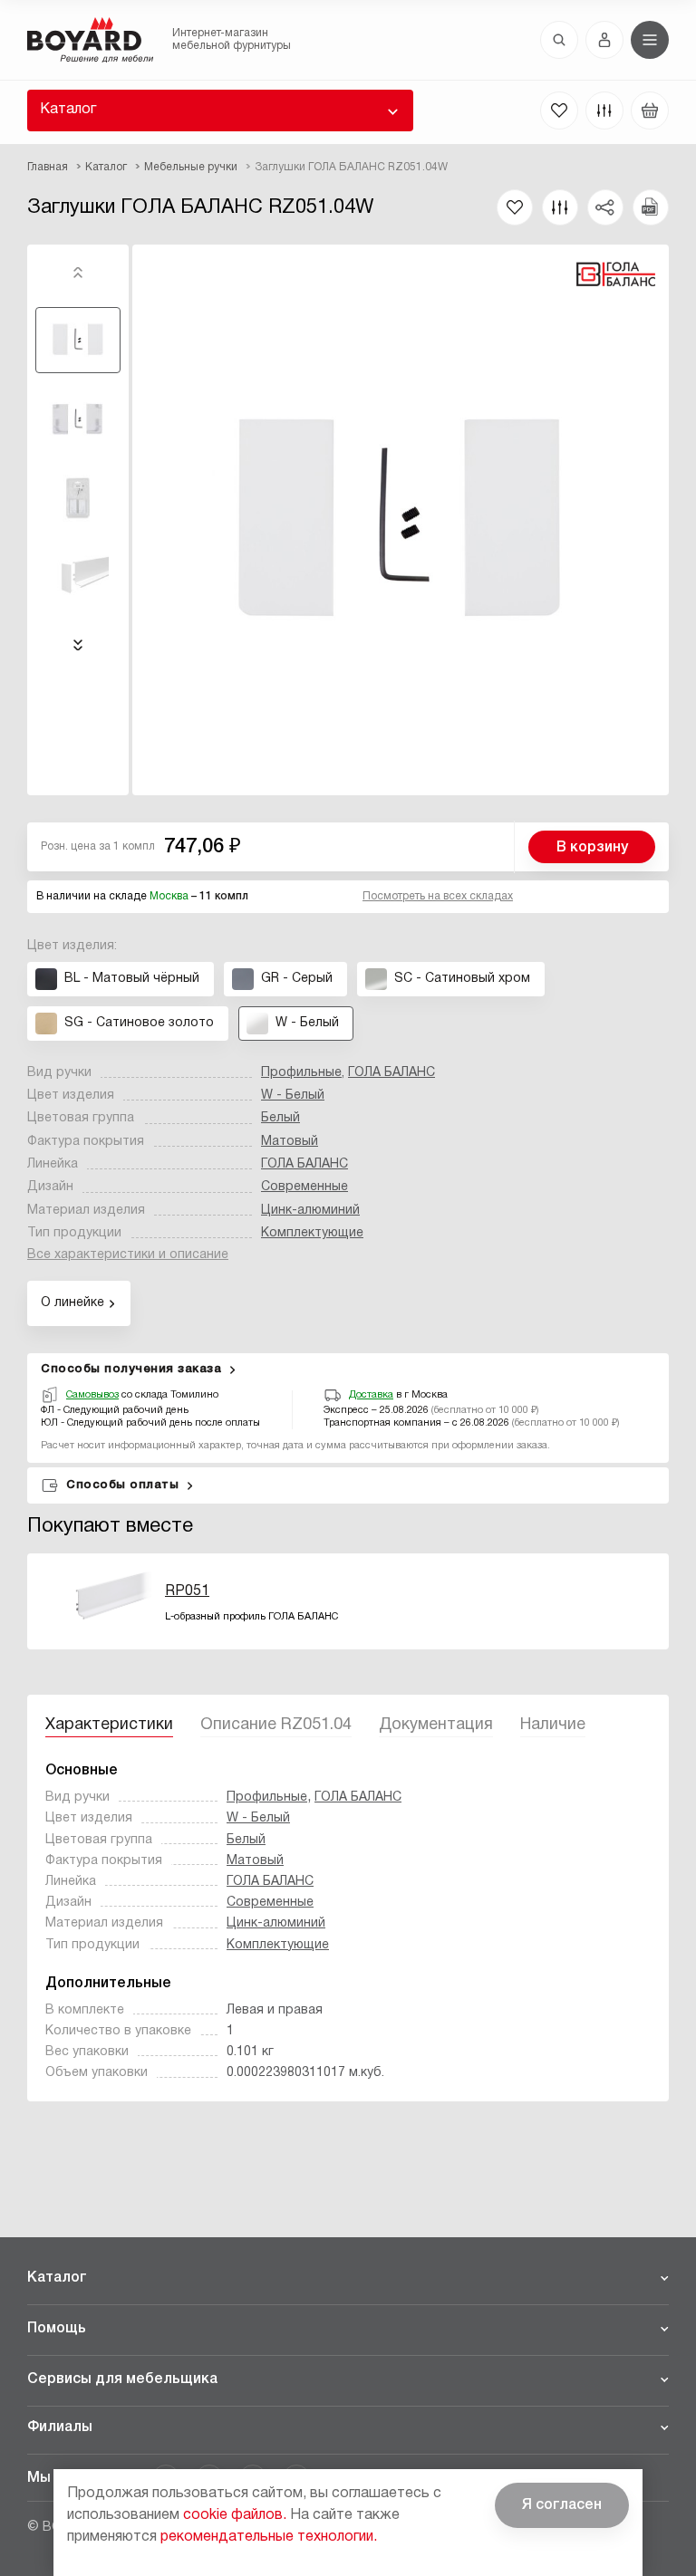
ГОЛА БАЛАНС (391, 1073)
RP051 (187, 1591)
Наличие (553, 1725)
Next (78, 645)
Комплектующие (312, 1233)
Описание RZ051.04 (276, 1725)
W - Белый (293, 1096)
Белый (280, 1118)
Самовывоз (92, 1395)
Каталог (68, 110)
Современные (304, 1187)
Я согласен (562, 2505)
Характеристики (109, 1725)
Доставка (371, 1395)
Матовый (290, 1142)
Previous (78, 273)
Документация (436, 1725)
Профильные (301, 1073)
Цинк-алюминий (310, 1211)
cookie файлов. (235, 2515)
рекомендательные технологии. (269, 2537)
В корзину (592, 848)
